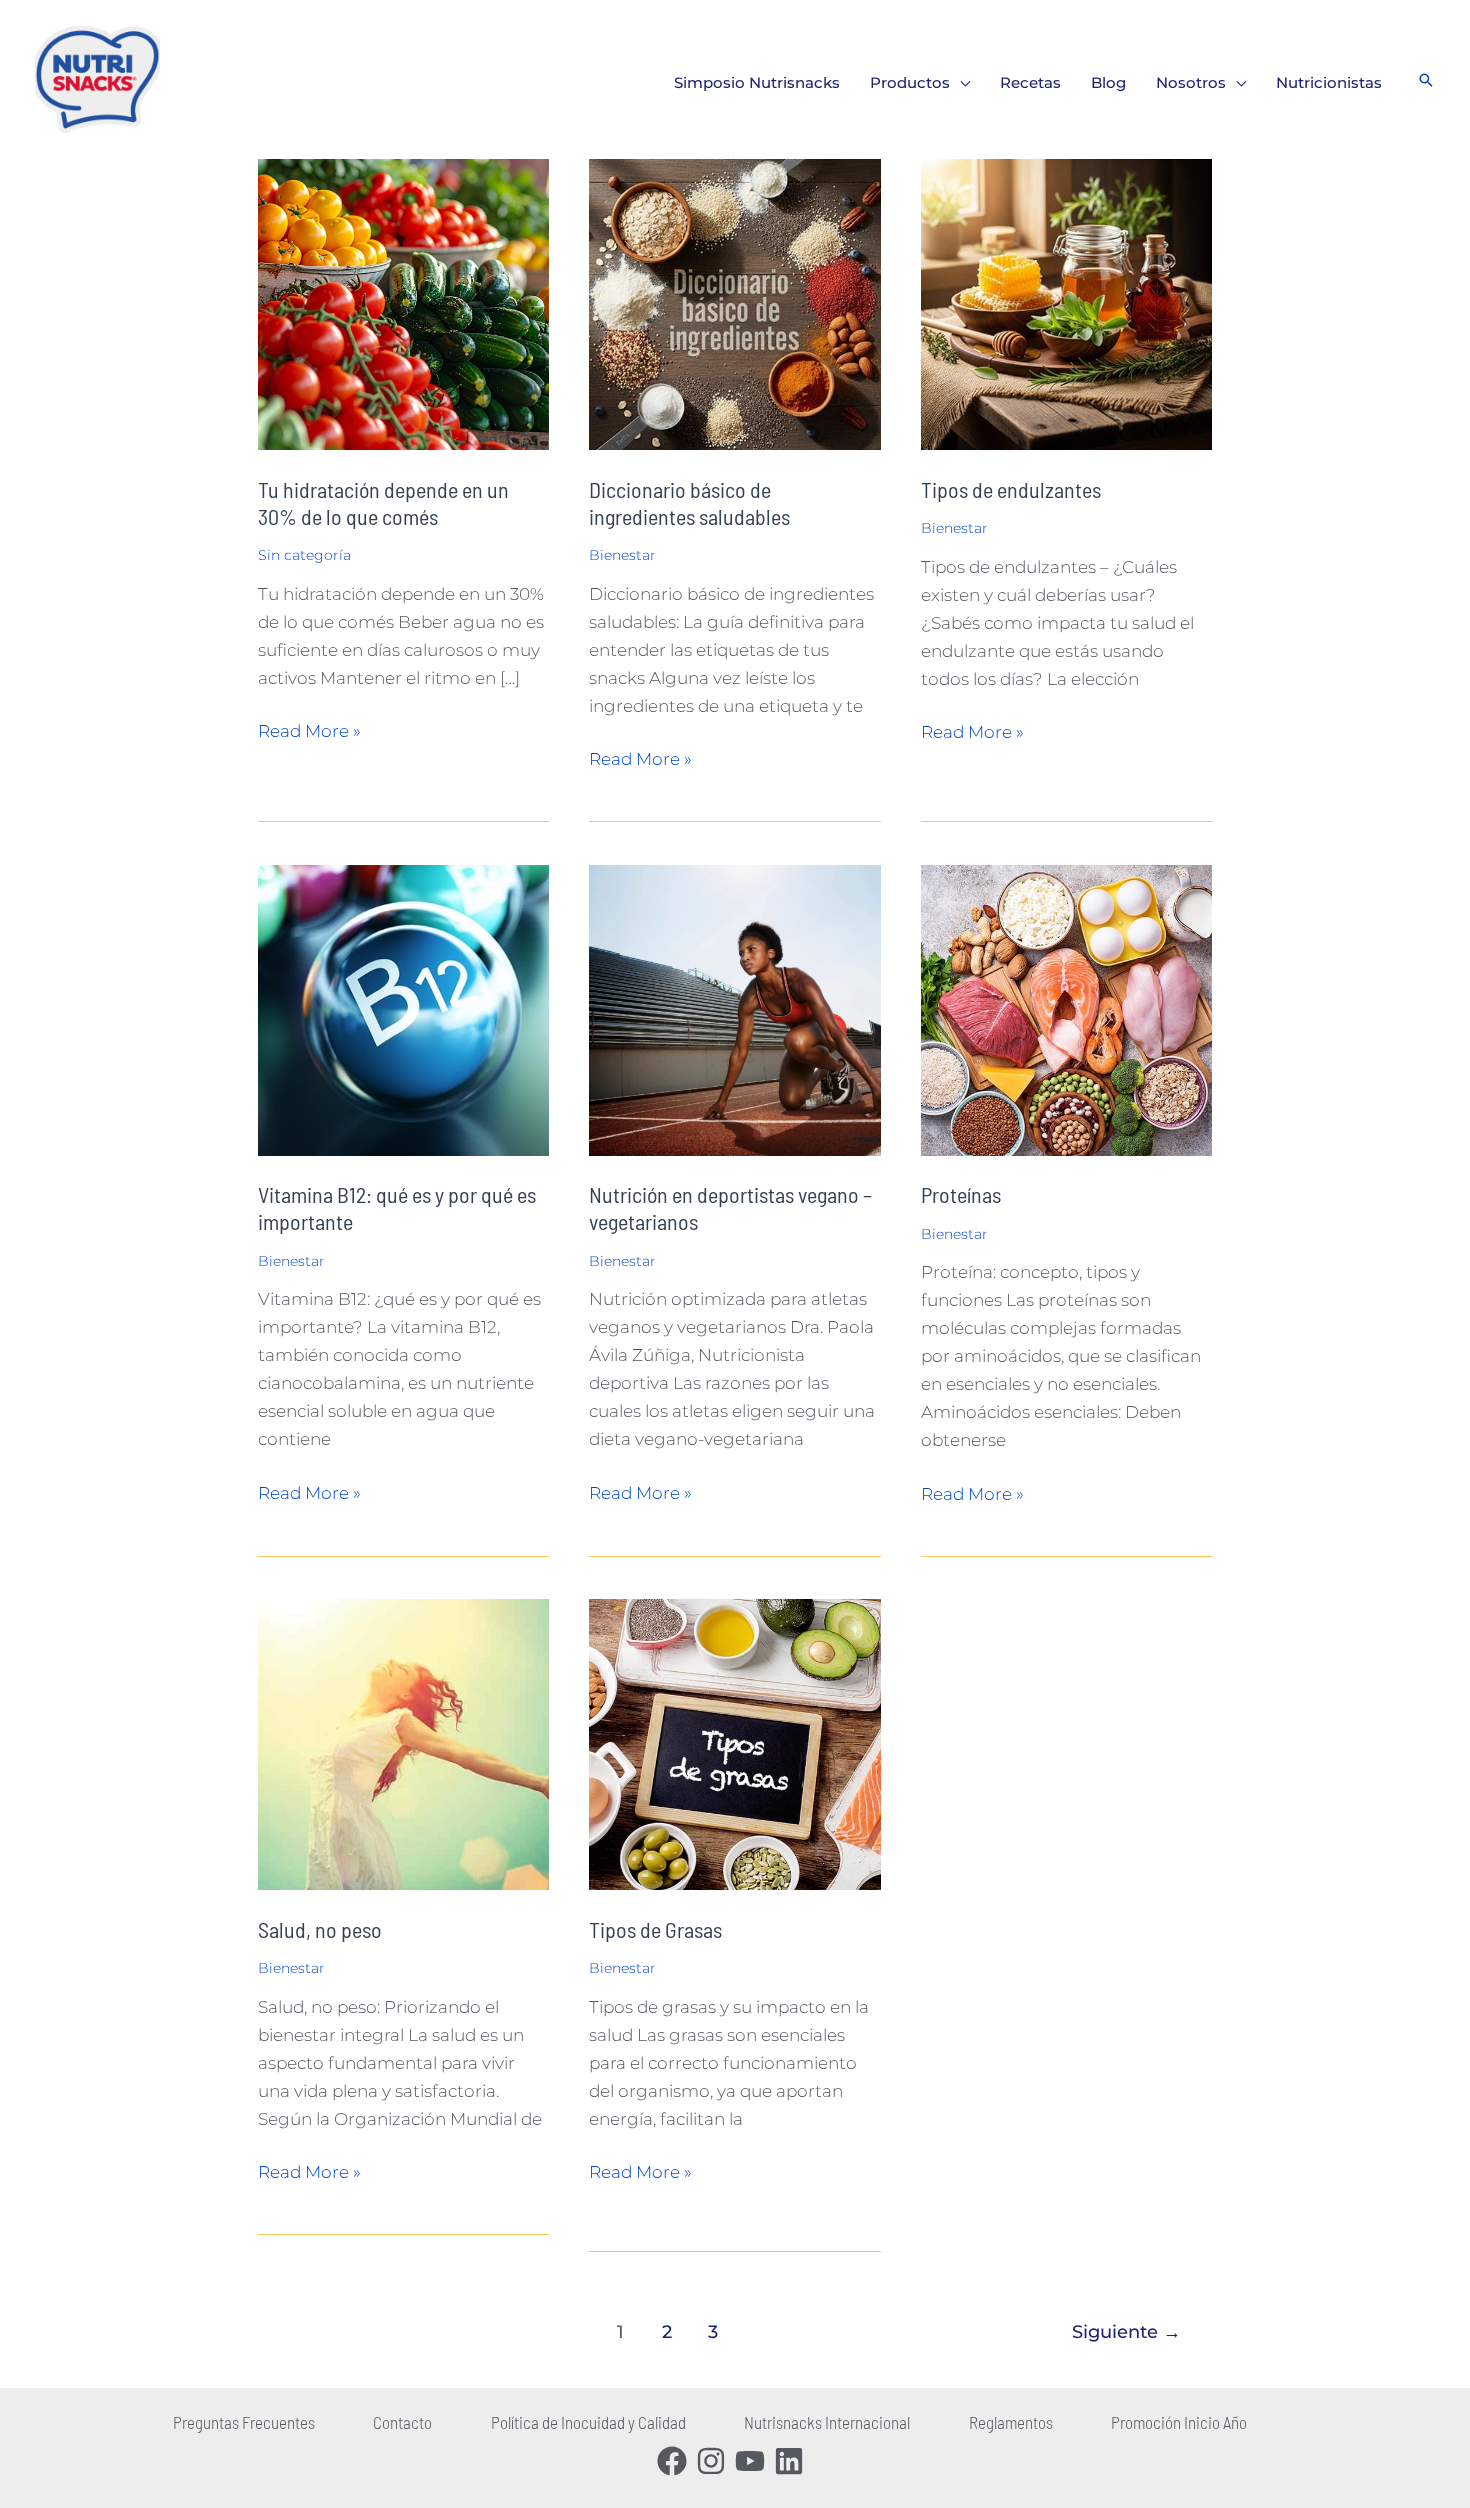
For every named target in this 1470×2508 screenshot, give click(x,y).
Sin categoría (304, 555)
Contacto (402, 2422)
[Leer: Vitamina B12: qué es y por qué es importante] (403, 1009)
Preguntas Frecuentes (244, 2422)
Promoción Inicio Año (1179, 2422)
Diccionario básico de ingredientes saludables (689, 502)
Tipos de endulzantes (1011, 489)
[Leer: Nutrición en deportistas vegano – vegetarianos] (734, 1009)
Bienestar (622, 555)
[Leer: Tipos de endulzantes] (1066, 303)
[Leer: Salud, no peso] (403, 1743)
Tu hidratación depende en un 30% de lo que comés (383, 502)
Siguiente (1126, 2331)
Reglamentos (1011, 2422)
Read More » (309, 729)
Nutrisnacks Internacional (827, 2422)
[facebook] (676, 2461)
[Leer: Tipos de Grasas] (734, 1743)
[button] (960, 83)
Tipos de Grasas (655, 1929)
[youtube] (754, 2461)
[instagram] (715, 2461)
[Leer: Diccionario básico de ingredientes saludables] (734, 303)
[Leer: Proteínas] (1066, 1009)
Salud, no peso (320, 1929)
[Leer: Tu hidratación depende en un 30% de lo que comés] (403, 303)
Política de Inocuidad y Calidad (588, 2422)
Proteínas (961, 1194)
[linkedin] (793, 2461)
